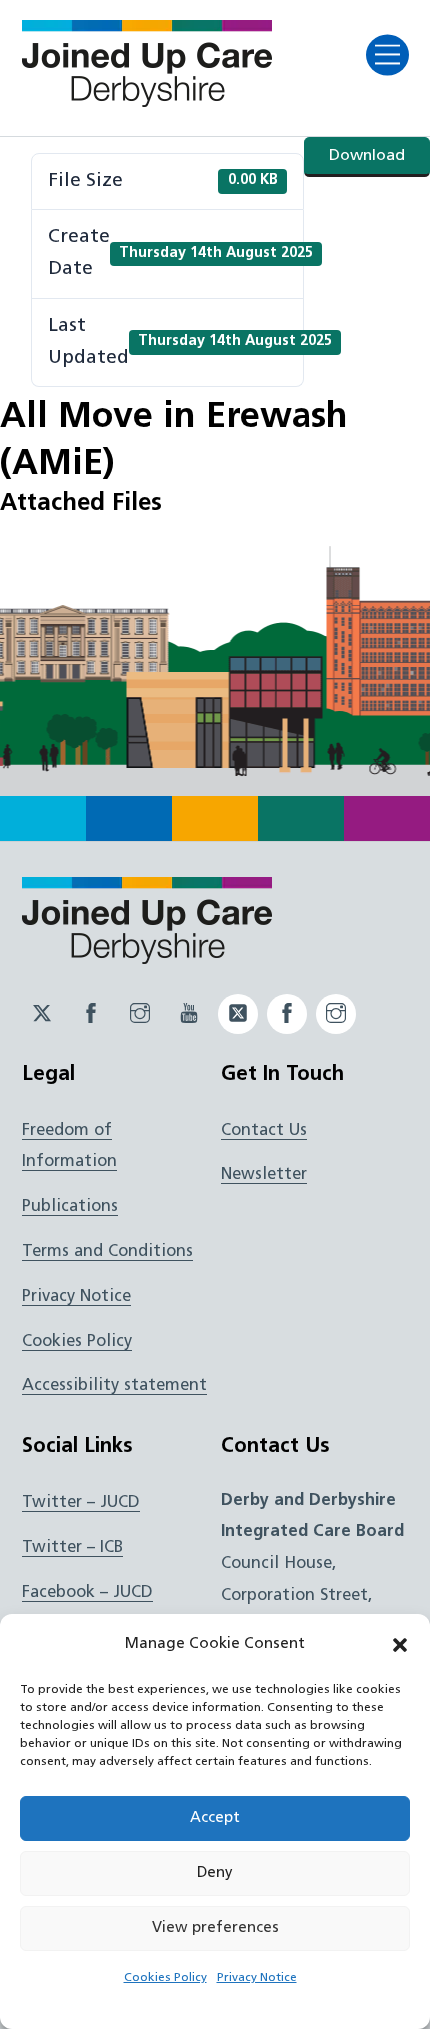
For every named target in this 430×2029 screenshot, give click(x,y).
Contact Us (264, 1131)
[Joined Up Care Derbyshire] (147, 101)
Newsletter (264, 1175)
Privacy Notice (257, 1978)
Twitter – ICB (72, 1548)
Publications (70, 1207)
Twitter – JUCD (81, 1503)
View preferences (215, 1928)
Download (367, 156)
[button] (400, 1645)
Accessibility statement (114, 1386)
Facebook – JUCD (87, 1593)
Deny (215, 1873)
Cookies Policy (165, 1978)
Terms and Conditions (107, 1252)
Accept (215, 1818)
